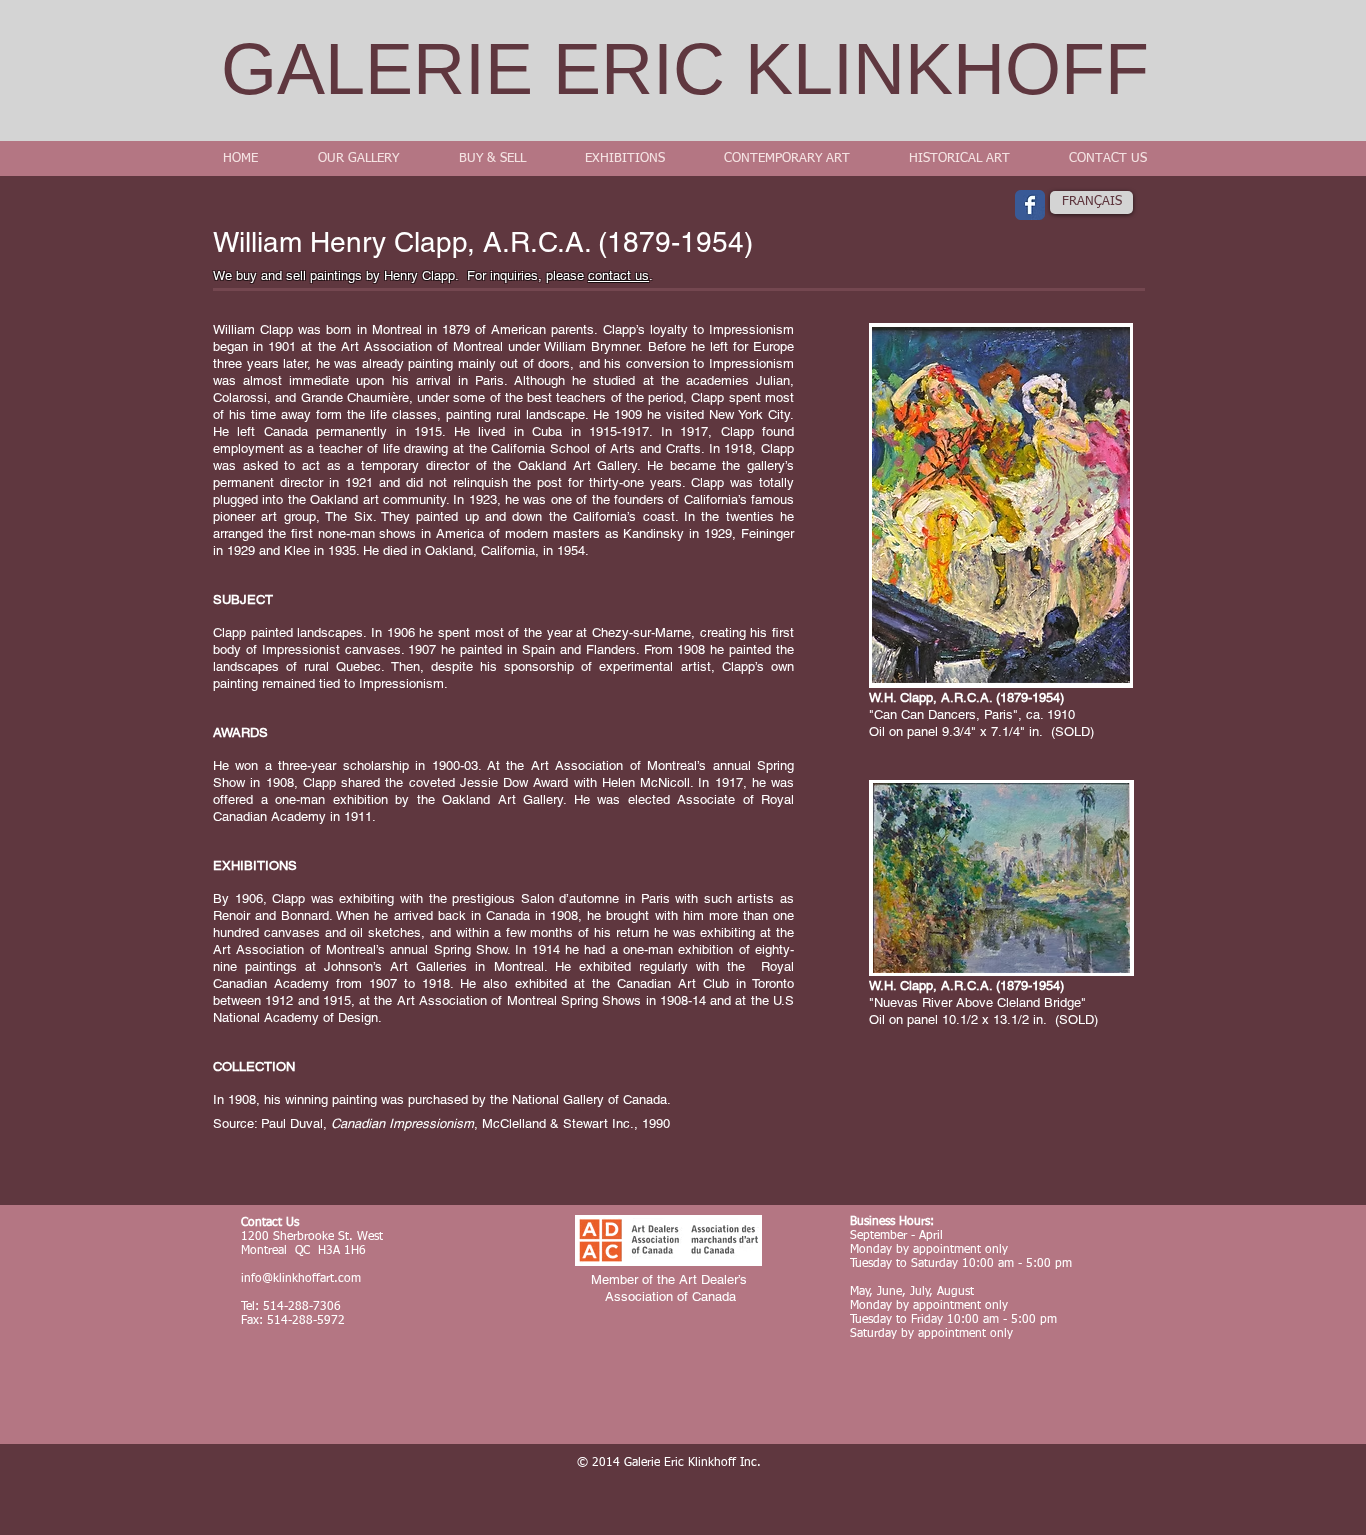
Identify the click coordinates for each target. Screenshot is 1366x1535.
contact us (618, 275)
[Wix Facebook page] (1030, 205)
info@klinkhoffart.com (301, 1279)
